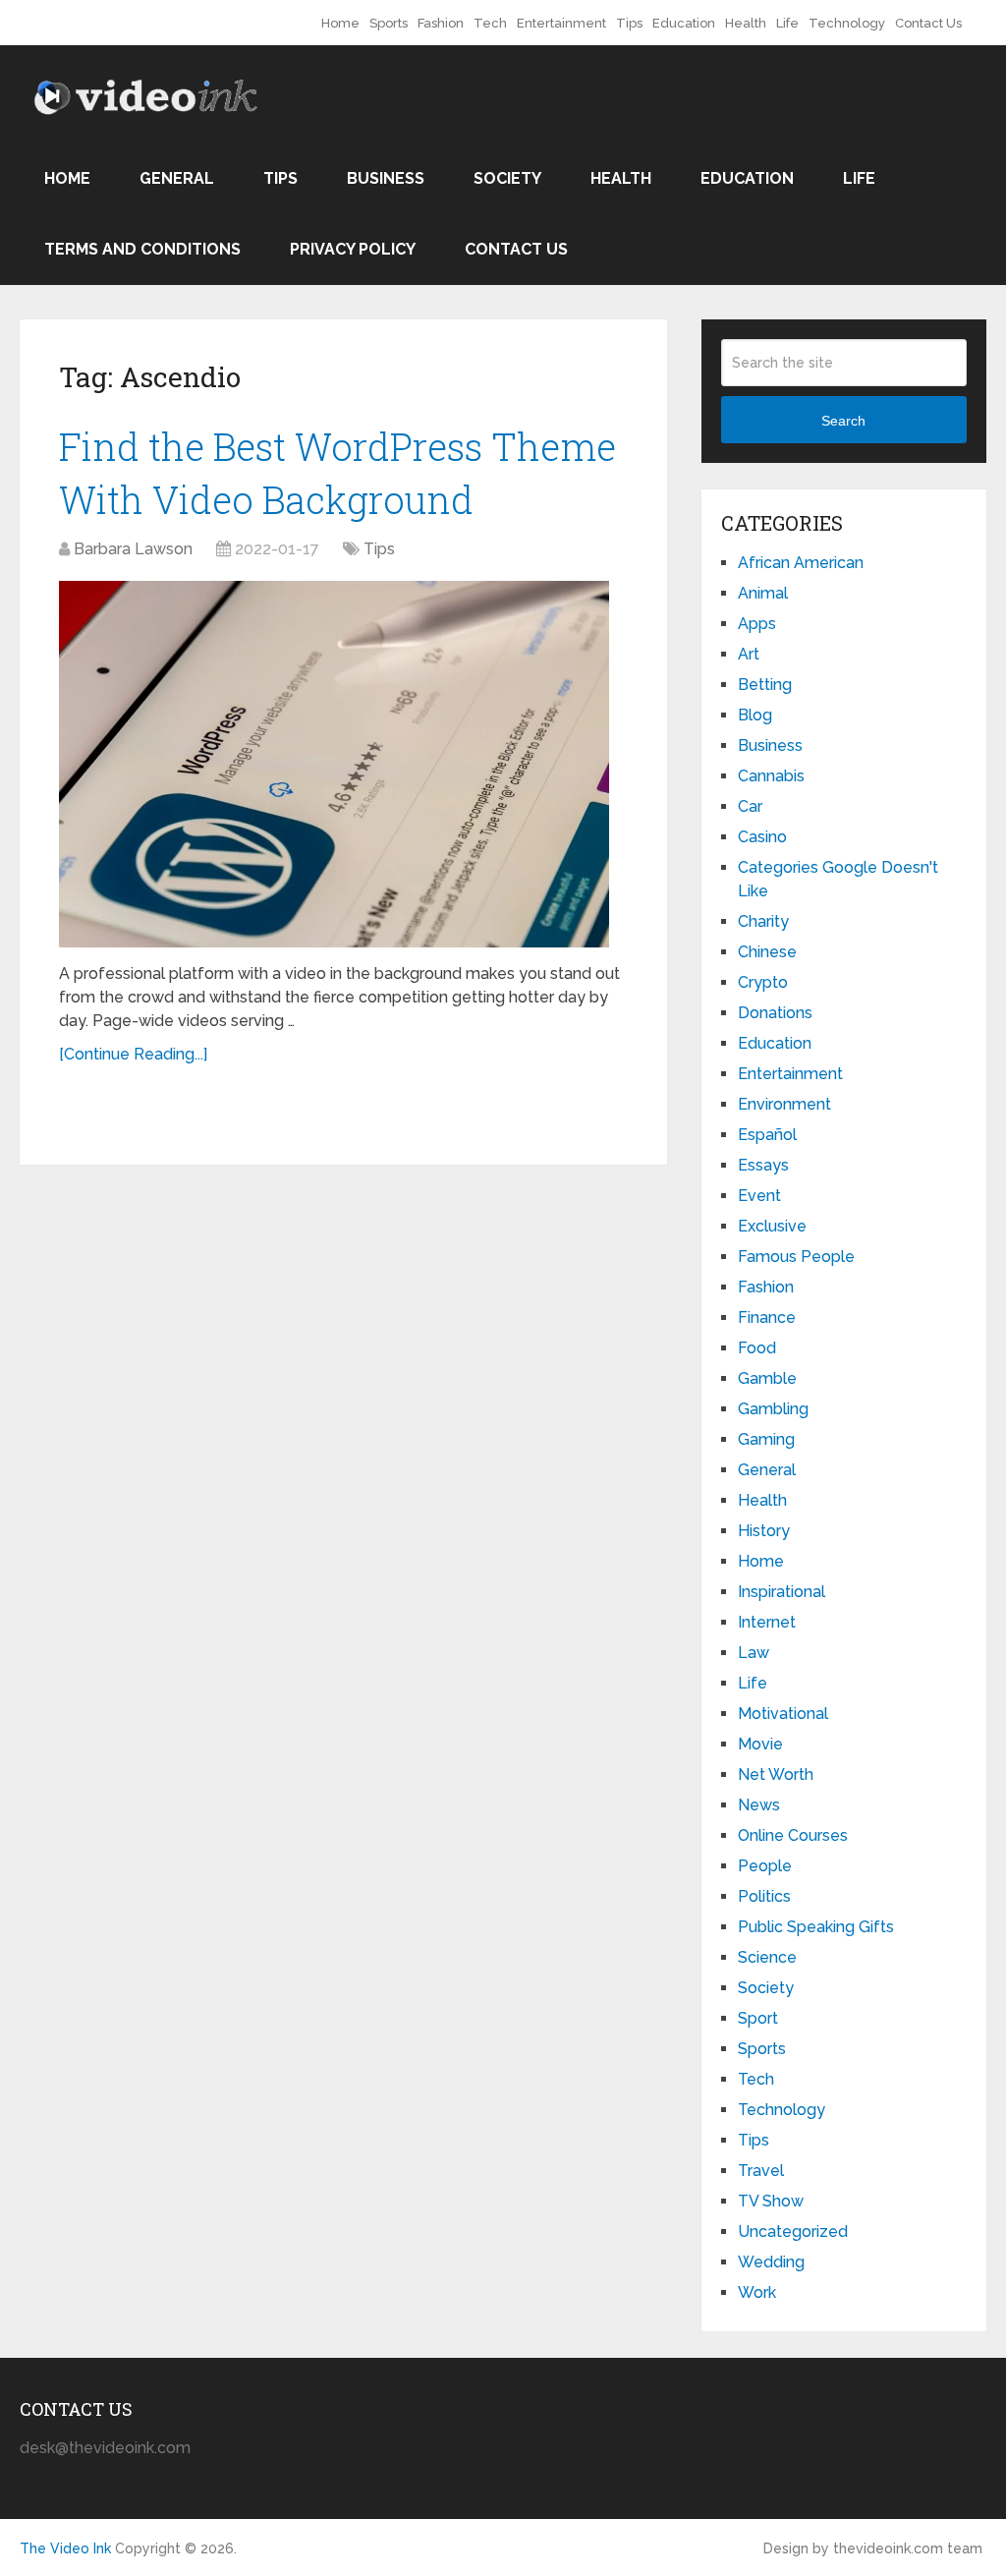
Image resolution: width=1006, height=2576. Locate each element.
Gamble (767, 1378)
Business (386, 178)
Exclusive (772, 1226)
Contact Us (928, 23)
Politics (764, 1896)
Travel (761, 2171)
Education (684, 23)
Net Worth (776, 1775)
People (765, 1866)
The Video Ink (65, 2548)
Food (757, 1348)
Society (507, 178)
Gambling (773, 1409)
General (177, 178)
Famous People (796, 1257)
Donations (775, 1013)
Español (767, 1135)
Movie (760, 1744)
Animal (763, 593)
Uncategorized (793, 2232)
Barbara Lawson (133, 549)
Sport (758, 2018)
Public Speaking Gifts (816, 1927)
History (764, 1531)
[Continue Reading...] (133, 1054)
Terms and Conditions (142, 249)
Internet (767, 1622)
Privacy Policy (353, 249)
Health (746, 23)
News (759, 1805)
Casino (762, 837)
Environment (784, 1104)
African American (801, 563)
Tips (629, 23)
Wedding (771, 2262)
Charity (763, 921)
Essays (763, 1165)
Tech (490, 23)
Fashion (441, 23)
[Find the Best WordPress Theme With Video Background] (334, 765)
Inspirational (782, 1592)
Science (767, 1957)
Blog (755, 715)
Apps (757, 624)
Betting (765, 685)
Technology (847, 23)
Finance (767, 1317)
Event (759, 1196)
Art (749, 654)
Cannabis (771, 776)
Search (843, 421)
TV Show (771, 2201)
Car (750, 806)
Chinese (767, 952)
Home (340, 23)
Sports (389, 23)
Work (757, 2292)
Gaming (766, 1439)
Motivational (783, 1714)
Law (754, 1653)
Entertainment (561, 23)
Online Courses (793, 1835)
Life (787, 23)
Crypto (763, 982)
